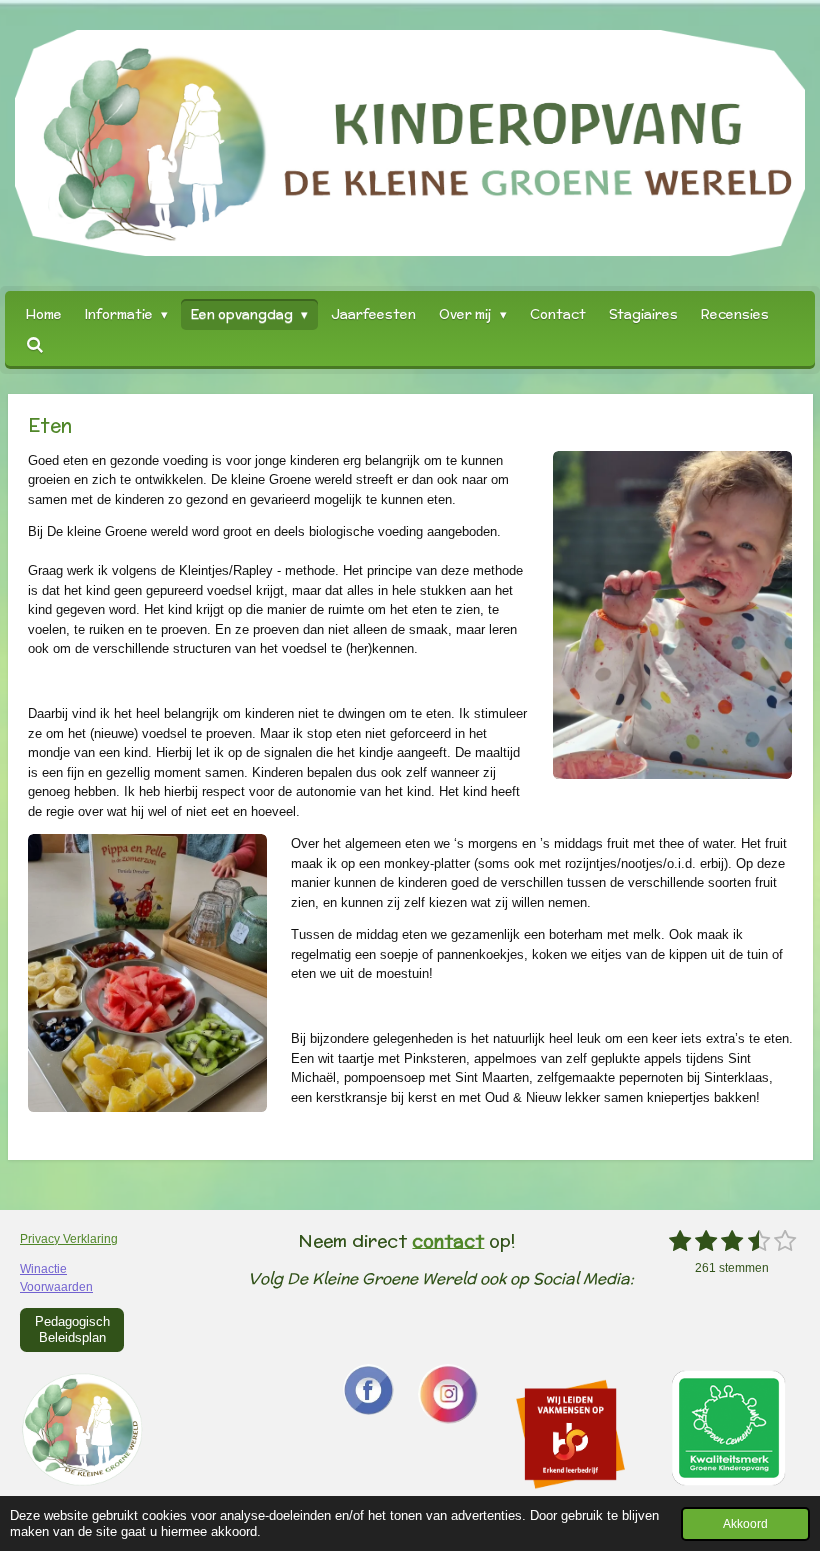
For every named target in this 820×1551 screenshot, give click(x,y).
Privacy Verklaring (69, 1239)
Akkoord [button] (745, 1523)
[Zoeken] (35, 345)
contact (448, 1240)
